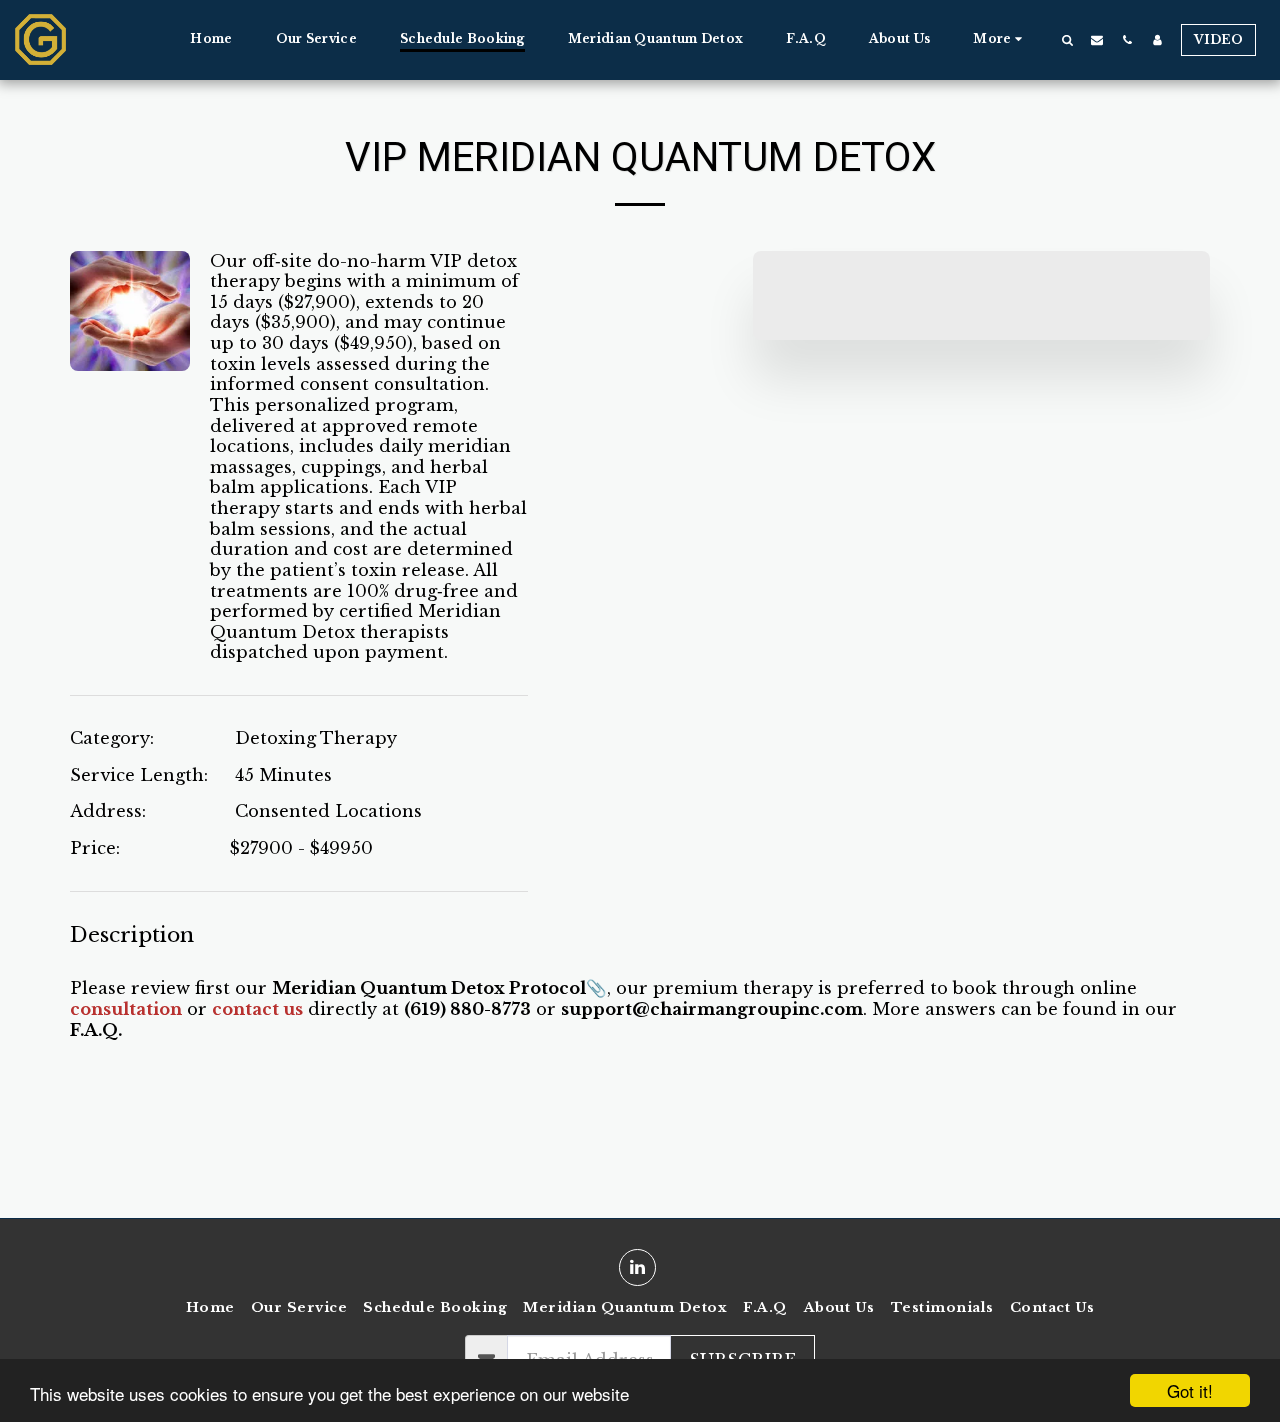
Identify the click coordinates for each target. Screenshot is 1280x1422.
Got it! (1190, 1390)
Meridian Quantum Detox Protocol (429, 988)
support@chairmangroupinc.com (712, 1009)
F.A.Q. (96, 1030)
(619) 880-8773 (467, 1009)
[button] (1067, 39)
